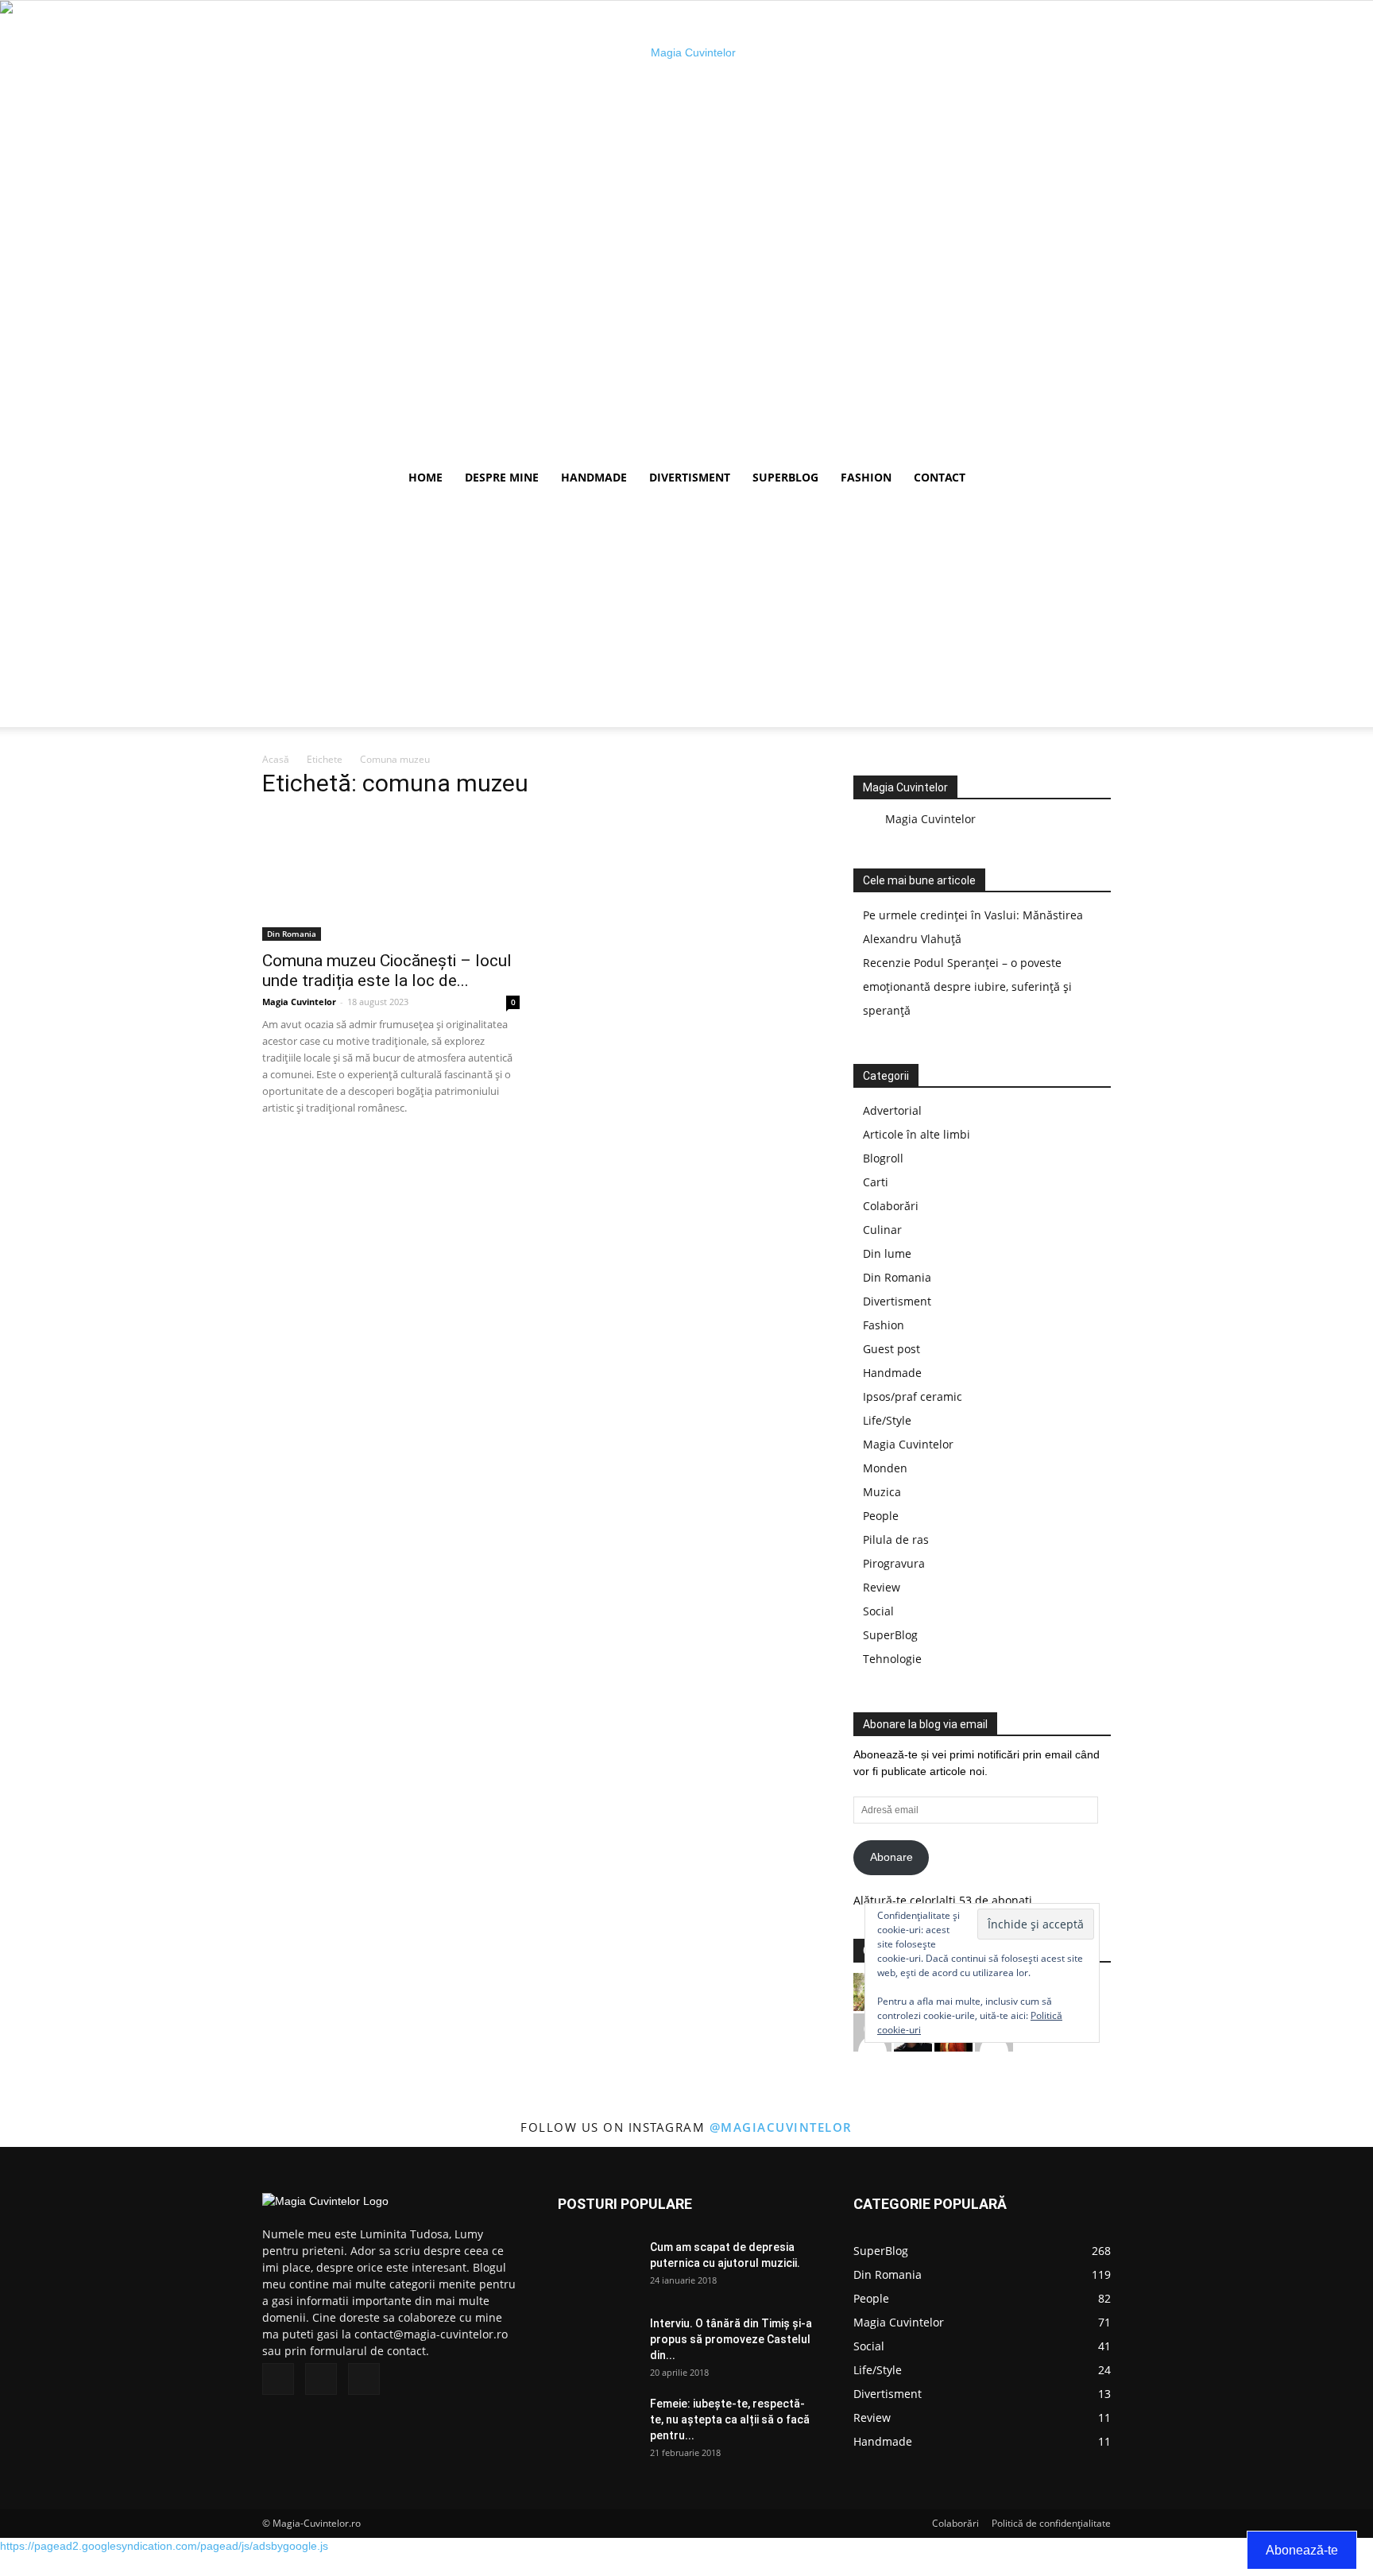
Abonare (891, 1857)
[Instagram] (321, 2379)
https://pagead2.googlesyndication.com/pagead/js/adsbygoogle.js (164, 2546)
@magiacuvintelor (781, 2127)
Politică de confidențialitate (1051, 2523)
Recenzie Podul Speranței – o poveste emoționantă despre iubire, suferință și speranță (967, 986)
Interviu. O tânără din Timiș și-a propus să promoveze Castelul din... (731, 2339)
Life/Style (887, 1420)
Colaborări (891, 1206)
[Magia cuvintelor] (686, 230)
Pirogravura (894, 1563)
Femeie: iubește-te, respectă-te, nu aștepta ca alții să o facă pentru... (730, 2419)
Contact (940, 477)
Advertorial (892, 1110)
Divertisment (690, 477)
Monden (885, 1468)
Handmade (594, 477)
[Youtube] (364, 2379)
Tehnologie (892, 1659)
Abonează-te (1302, 2550)
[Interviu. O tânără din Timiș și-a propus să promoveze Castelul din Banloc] (598, 2343)
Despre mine (502, 477)
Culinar (882, 1230)
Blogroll (883, 1158)
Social (878, 1611)
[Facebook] (278, 2379)
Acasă (276, 759)
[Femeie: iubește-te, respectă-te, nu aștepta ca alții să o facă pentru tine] (598, 2423)
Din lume (887, 1253)
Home (425, 477)
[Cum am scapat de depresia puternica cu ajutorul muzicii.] (598, 2267)
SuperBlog (785, 477)
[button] (1092, 479)
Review (882, 1587)
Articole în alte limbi (917, 1134)
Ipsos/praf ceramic (913, 1396)
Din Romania (292, 934)
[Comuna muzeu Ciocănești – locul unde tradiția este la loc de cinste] (391, 877)
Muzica (882, 1492)
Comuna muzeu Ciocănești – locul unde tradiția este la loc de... (387, 971)
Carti (876, 1182)
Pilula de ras (896, 1539)
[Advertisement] (686, 616)
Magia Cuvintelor (299, 1002)
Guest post (891, 1349)
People (881, 1516)
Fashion (866, 477)
